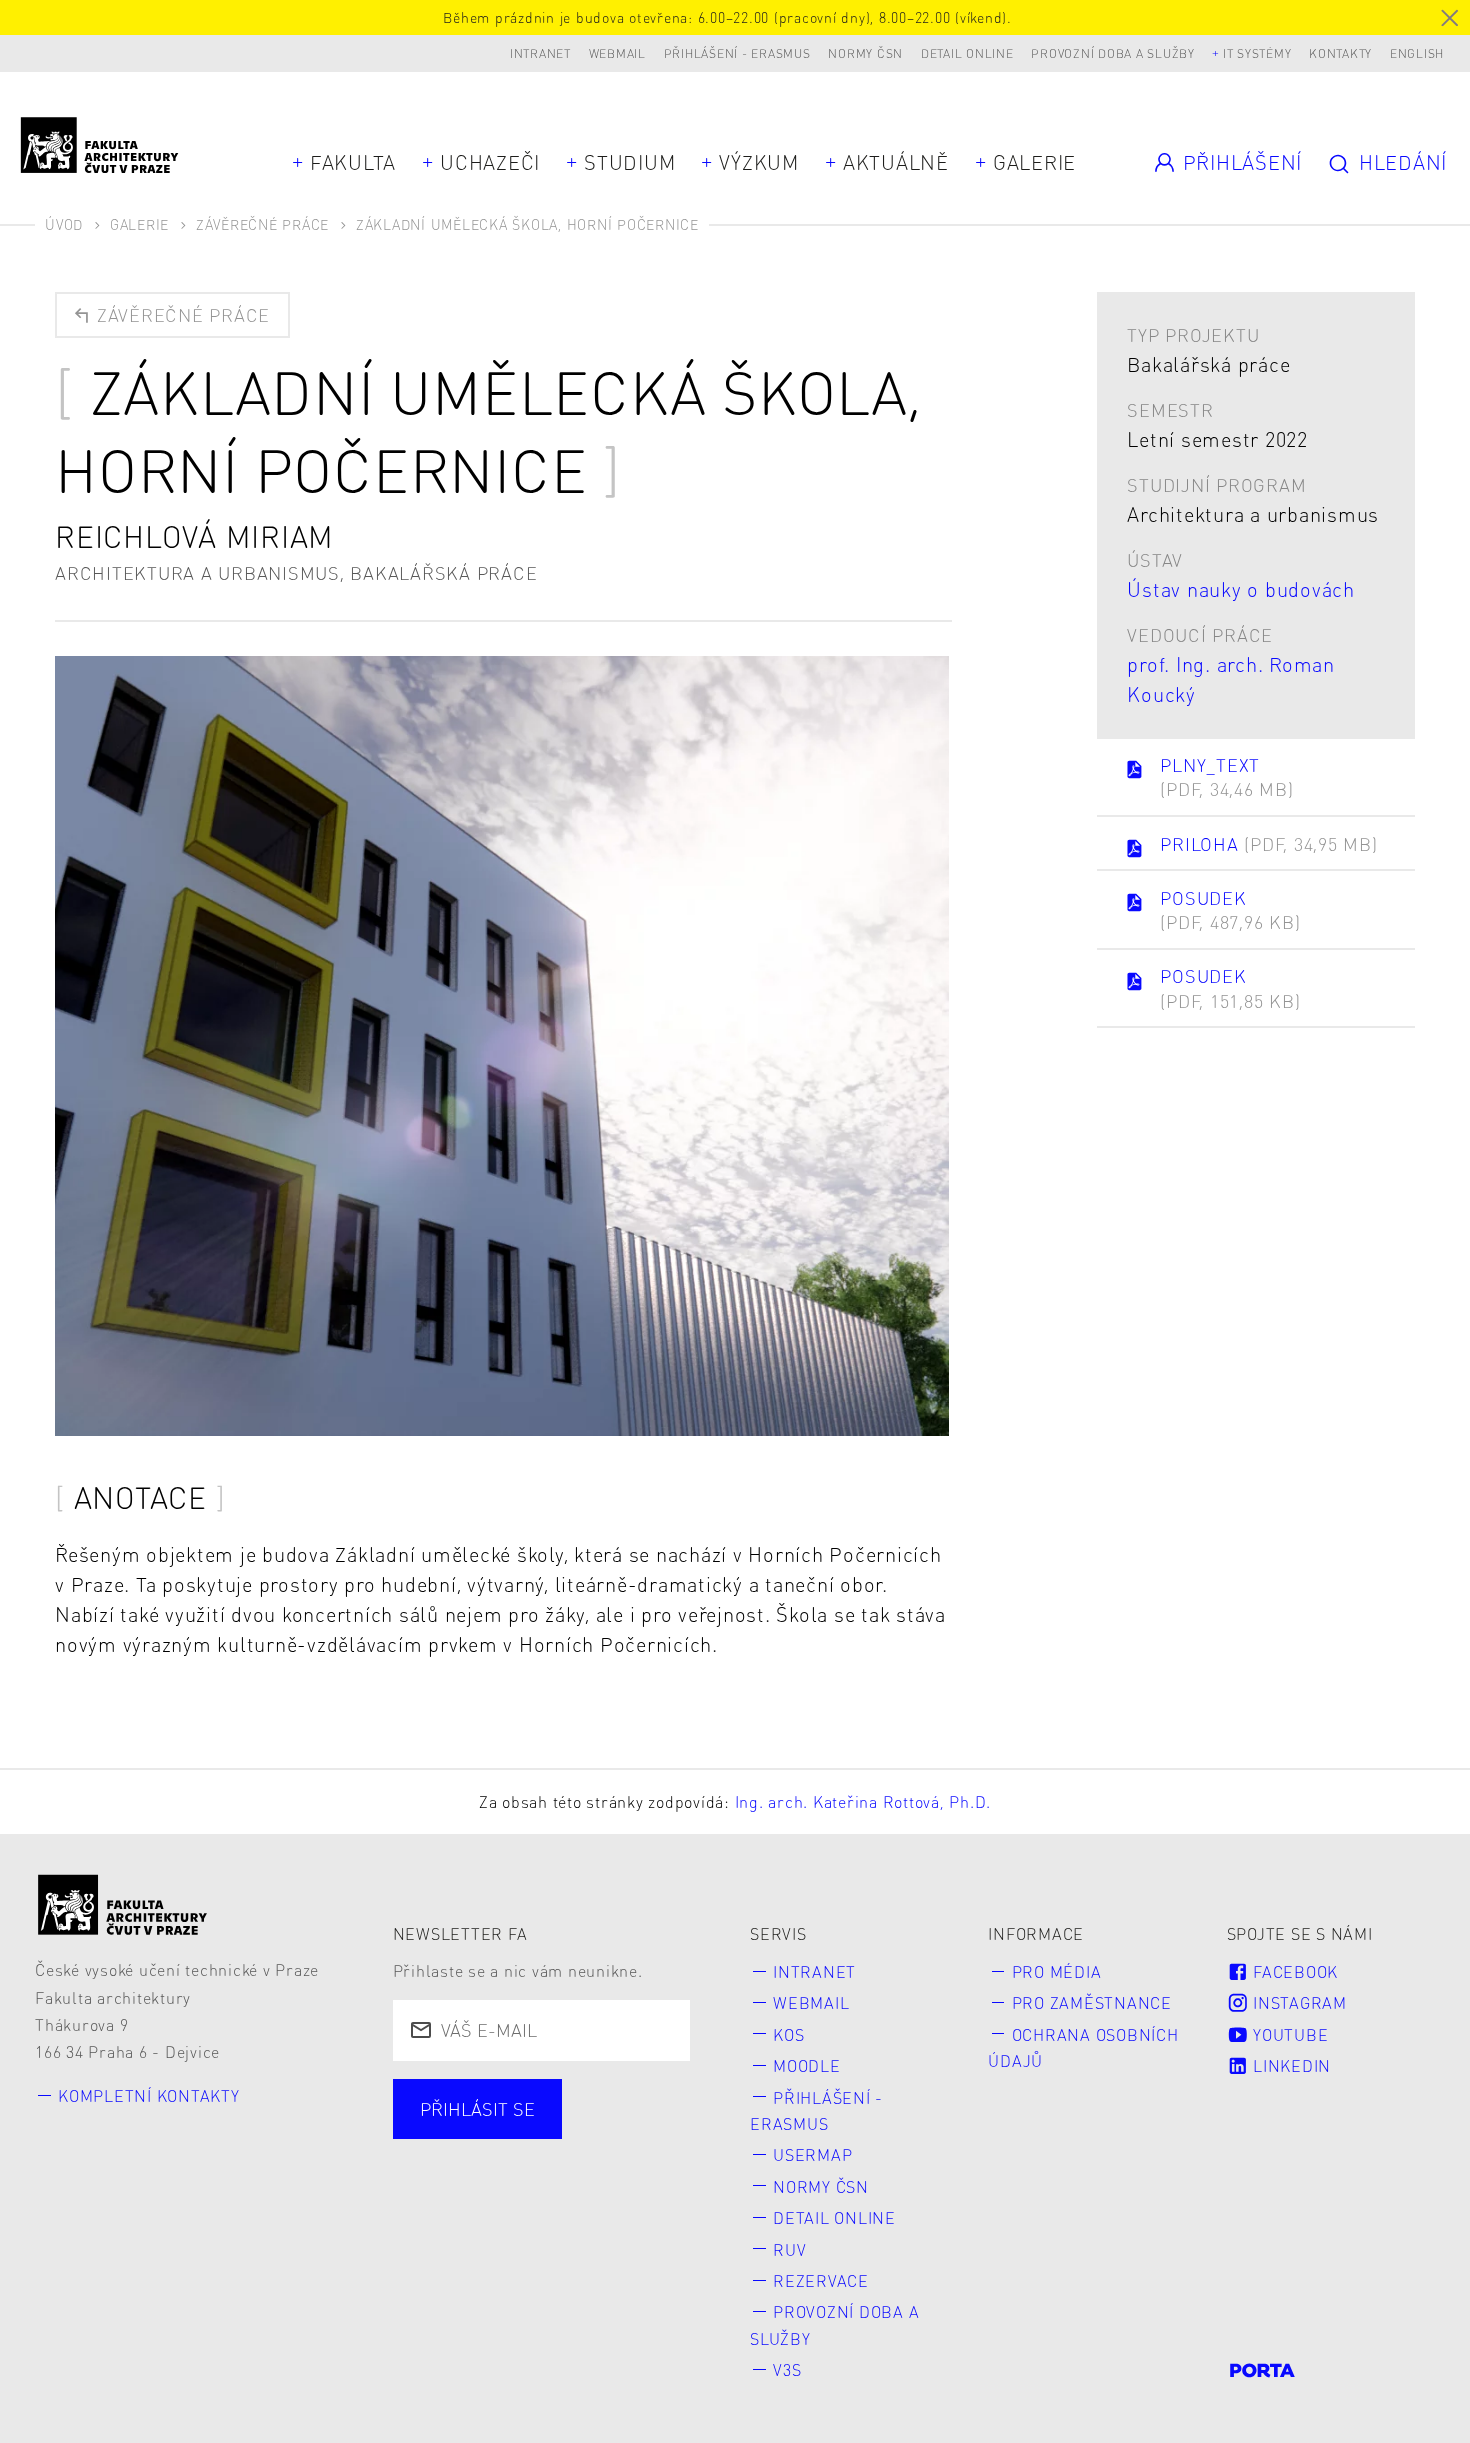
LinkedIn (1289, 2065)
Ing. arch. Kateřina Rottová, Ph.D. (863, 1801)
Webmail (617, 53)
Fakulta (353, 162)
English (1417, 53)
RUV (789, 2249)
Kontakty (1340, 53)
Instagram (1297, 2002)
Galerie (1034, 162)
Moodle (807, 2065)
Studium (629, 162)
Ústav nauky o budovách (1241, 589)
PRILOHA (1268, 843)
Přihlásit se (477, 2108)
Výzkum (759, 162)
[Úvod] (123, 1904)
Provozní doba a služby (1113, 53)
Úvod (64, 224)
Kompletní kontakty (149, 2095)
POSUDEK (1230, 909)
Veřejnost (581, 2196)
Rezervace (821, 2280)
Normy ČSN (865, 53)
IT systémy (1257, 53)
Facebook (1293, 1971)
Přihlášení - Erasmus (737, 53)
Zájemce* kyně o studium (534, 2232)
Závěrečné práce (262, 224)
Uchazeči (490, 162)
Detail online (967, 53)
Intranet (540, 53)
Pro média (1057, 1971)
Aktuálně (896, 162)
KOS (788, 2034)
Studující (462, 2160)
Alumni (455, 2196)
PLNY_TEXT (1226, 776)
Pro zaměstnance (1092, 2002)
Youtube (1288, 2034)
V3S (787, 2369)
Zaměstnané (608, 2160)
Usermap (812, 2154)
